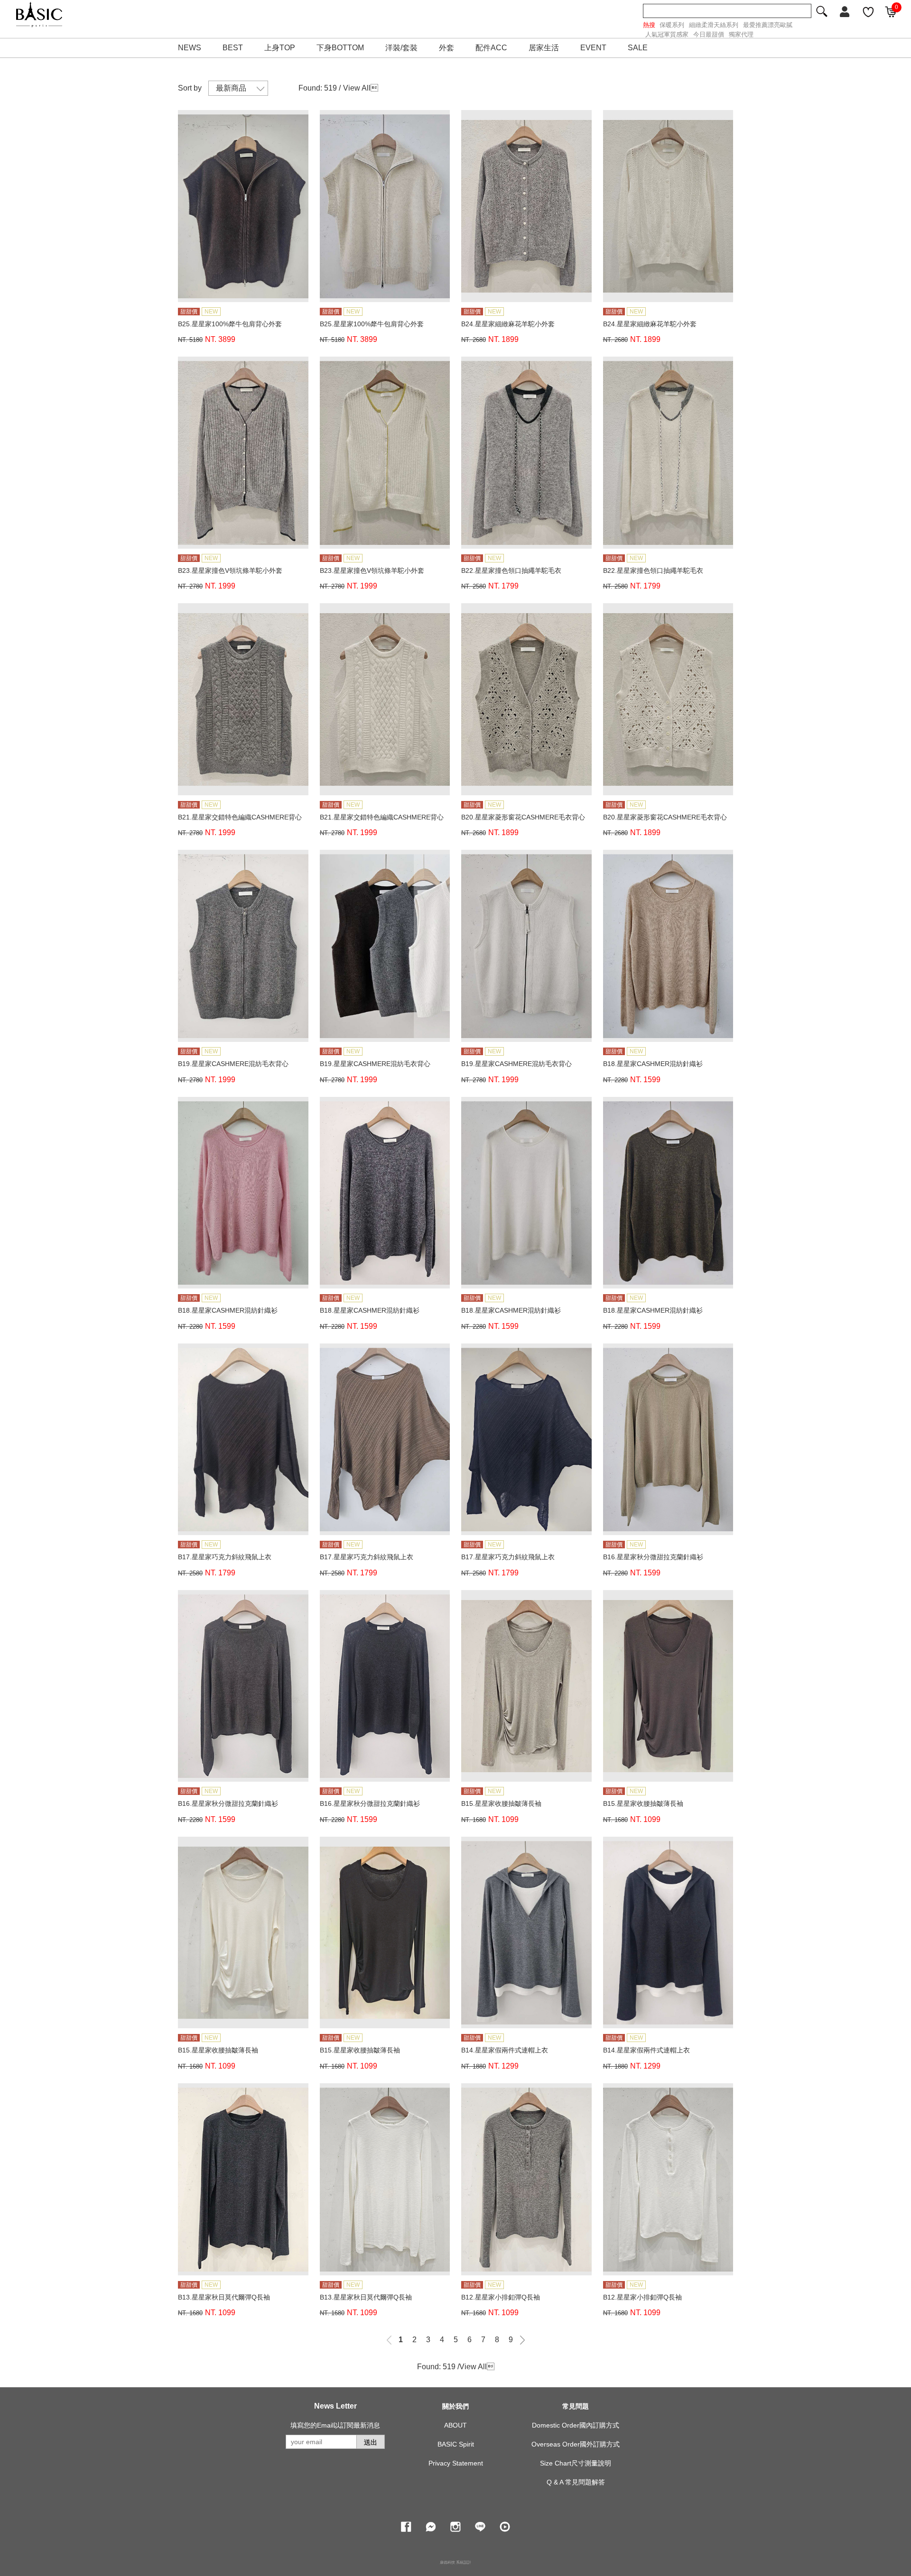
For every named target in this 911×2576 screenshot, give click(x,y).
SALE (638, 48)
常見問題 (576, 2406)
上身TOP (280, 48)
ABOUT (455, 2425)
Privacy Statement (456, 2463)
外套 (446, 48)
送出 (371, 2442)
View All (357, 88)
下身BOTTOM (340, 48)
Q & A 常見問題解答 (576, 2482)
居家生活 (544, 48)
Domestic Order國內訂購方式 (576, 2425)
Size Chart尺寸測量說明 (576, 2463)
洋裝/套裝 (401, 48)
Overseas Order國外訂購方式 (576, 2444)
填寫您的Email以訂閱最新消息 (335, 2425)
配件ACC (491, 48)
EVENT (593, 48)
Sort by (190, 88)
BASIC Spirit (456, 2444)
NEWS (190, 48)
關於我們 (455, 2406)
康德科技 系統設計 (455, 2562)
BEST (233, 48)
